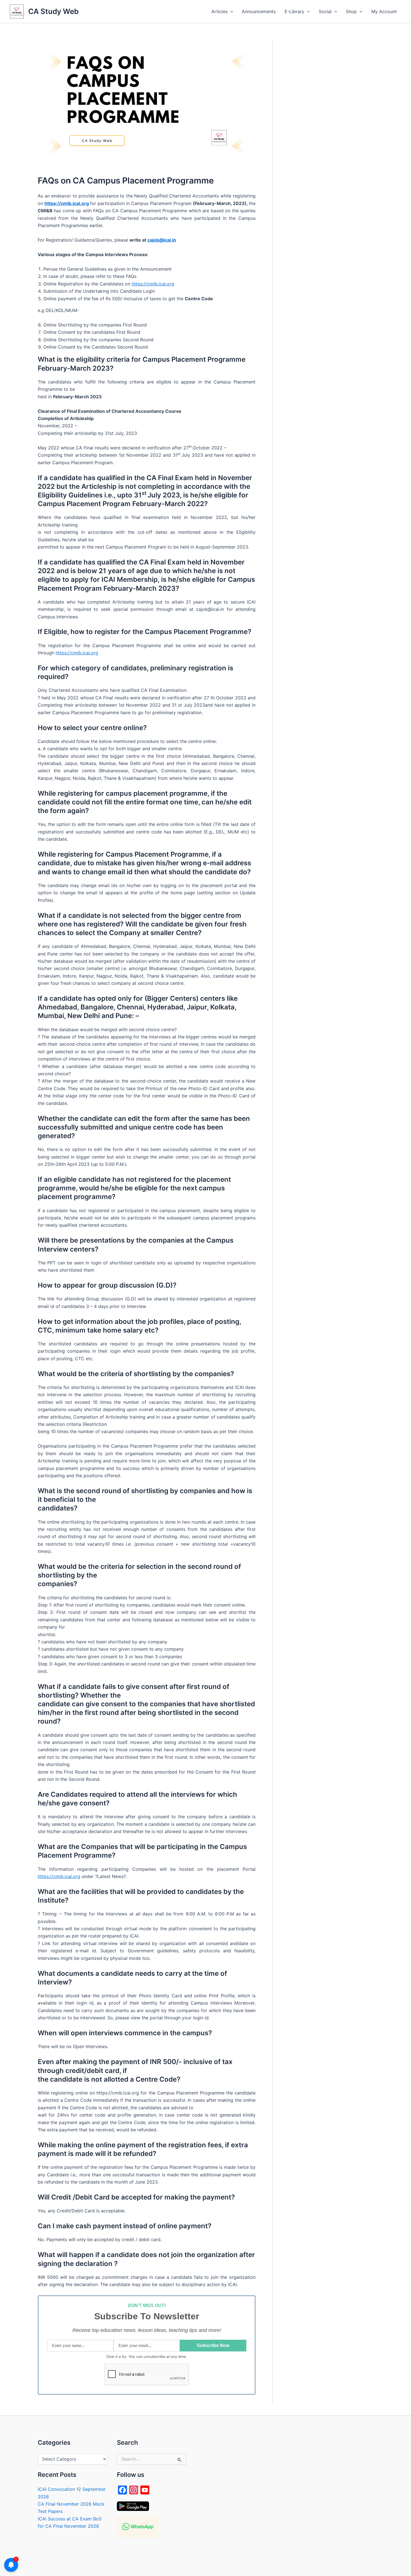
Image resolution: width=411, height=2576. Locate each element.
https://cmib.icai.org (153, 284)
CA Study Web (53, 11)
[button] (230, 11)
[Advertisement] (331, 125)
